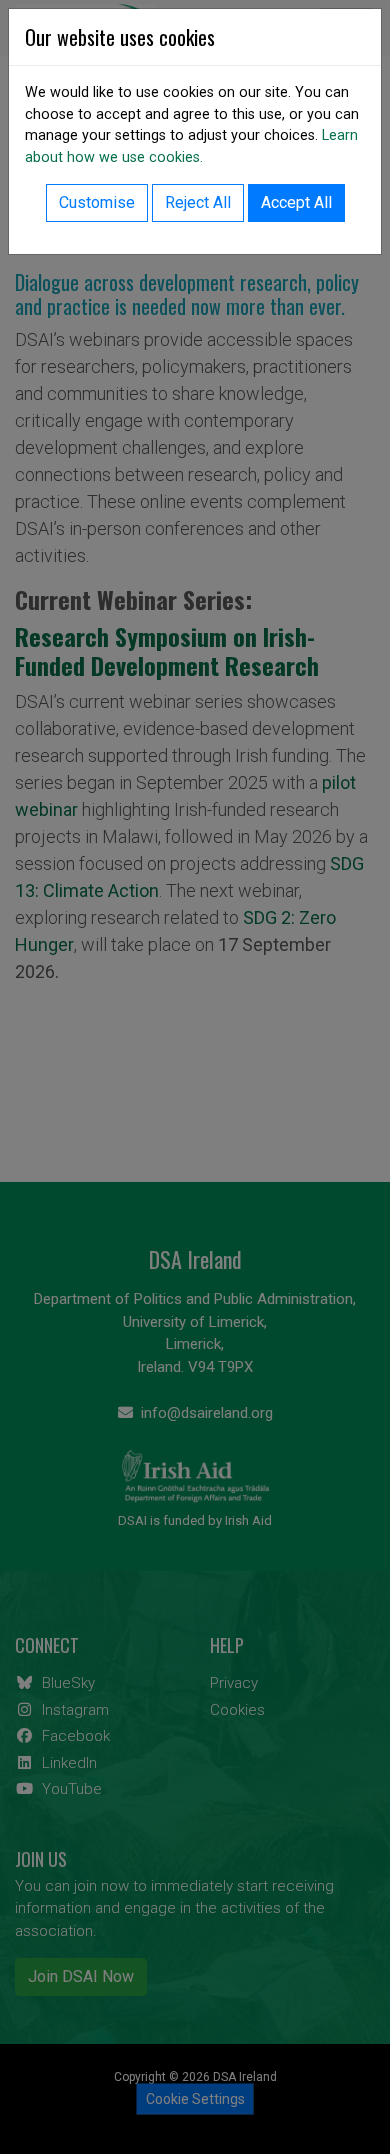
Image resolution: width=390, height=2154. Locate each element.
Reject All (198, 202)
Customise (97, 202)
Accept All (296, 202)
